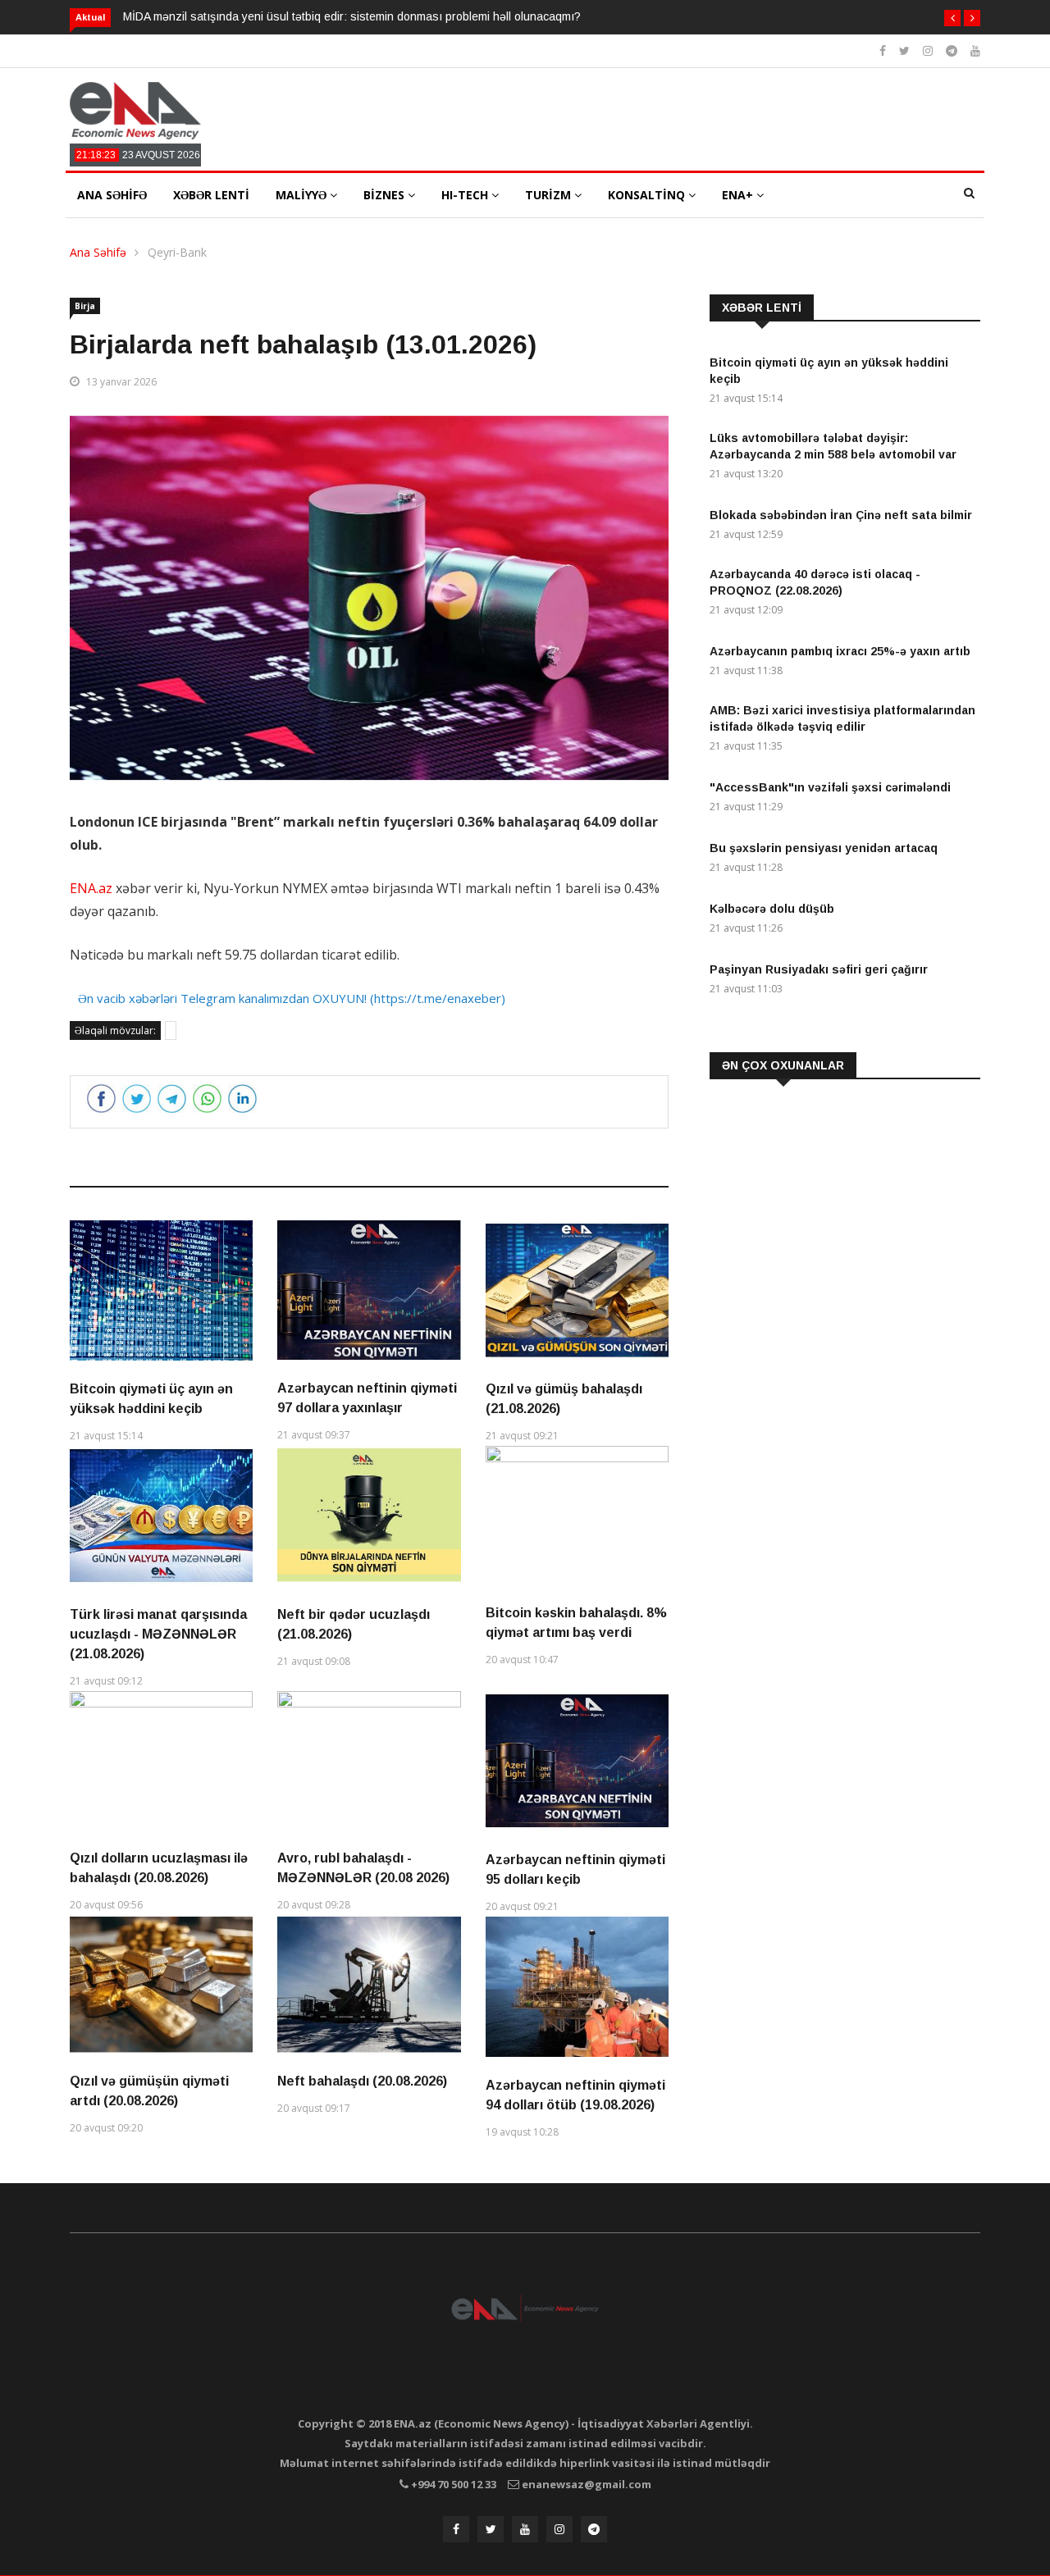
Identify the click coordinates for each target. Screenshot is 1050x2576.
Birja (85, 306)
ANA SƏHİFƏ (112, 195)
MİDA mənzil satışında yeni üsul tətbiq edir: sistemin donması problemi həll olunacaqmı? (352, 16)
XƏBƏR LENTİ (211, 195)
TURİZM (550, 195)
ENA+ (739, 195)
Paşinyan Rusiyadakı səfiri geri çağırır (819, 969)
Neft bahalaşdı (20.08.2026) (362, 2081)
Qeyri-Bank (177, 252)
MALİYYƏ (303, 195)
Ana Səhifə (98, 252)
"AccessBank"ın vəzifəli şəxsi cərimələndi (830, 787)
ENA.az (91, 888)
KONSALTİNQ (648, 195)
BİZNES (386, 195)
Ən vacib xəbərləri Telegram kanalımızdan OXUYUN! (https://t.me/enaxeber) (292, 998)
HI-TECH (466, 195)
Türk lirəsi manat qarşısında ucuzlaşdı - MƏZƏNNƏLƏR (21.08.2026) (158, 1634)
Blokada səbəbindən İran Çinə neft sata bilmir (841, 515)
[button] (952, 18)
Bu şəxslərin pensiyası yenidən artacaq (824, 848)
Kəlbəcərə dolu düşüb (772, 909)
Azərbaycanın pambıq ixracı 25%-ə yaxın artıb (840, 651)
